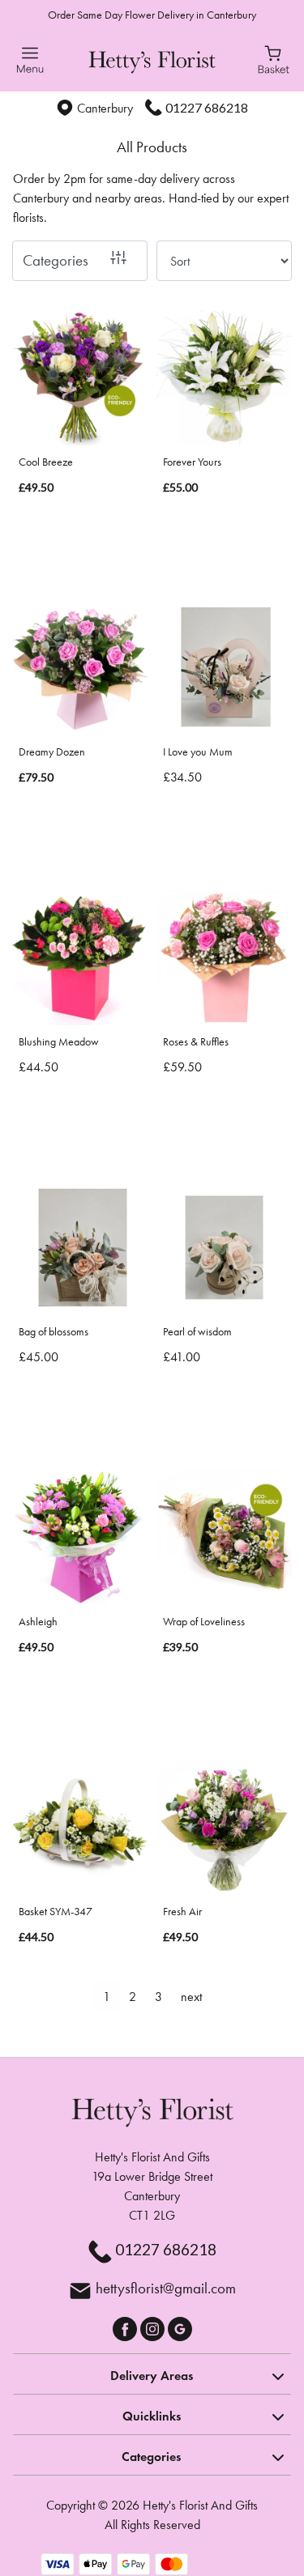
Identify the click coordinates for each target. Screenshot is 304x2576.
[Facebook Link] (126, 2327)
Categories (56, 260)
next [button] (191, 1997)
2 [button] (133, 1997)
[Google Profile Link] (180, 2327)
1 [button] (107, 1997)
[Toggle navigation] (30, 60)
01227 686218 (207, 107)
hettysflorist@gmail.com (166, 2288)
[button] (152, 2374)
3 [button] (158, 1997)
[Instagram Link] (154, 2327)
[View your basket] (274, 58)
